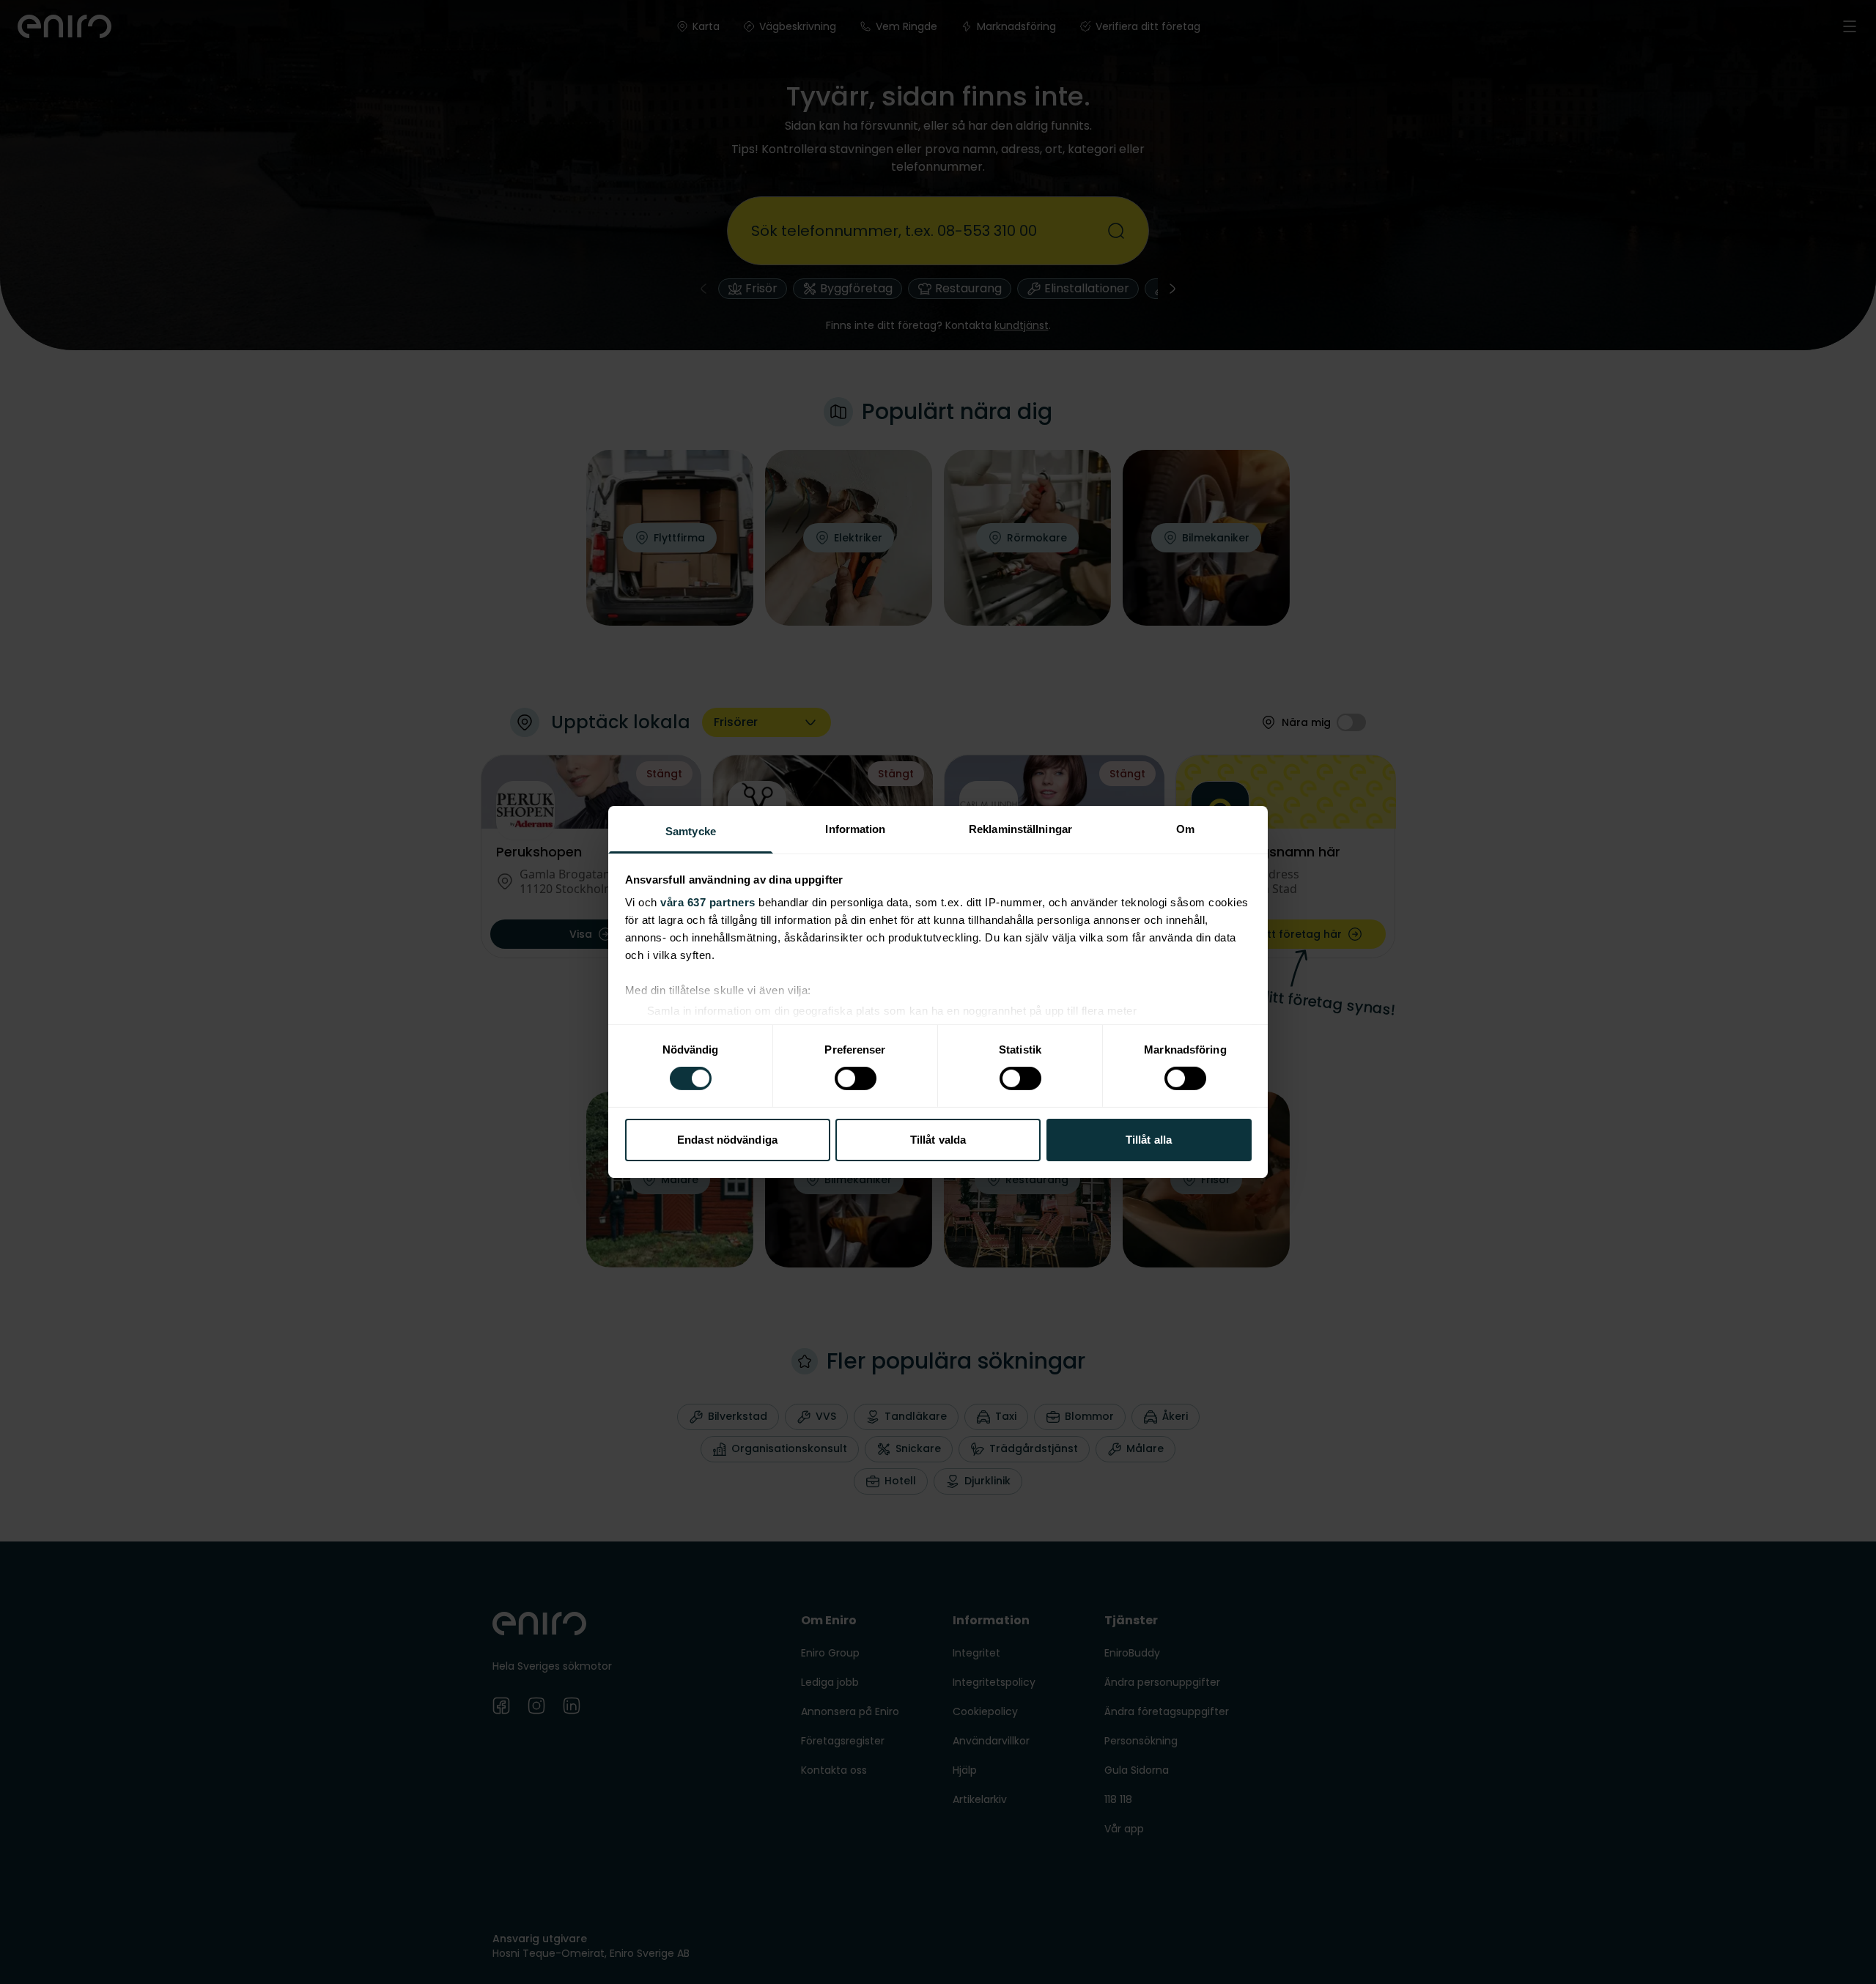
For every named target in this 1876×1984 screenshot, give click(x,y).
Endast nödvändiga (727, 1140)
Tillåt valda (938, 1140)
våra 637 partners (708, 902)
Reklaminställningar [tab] (1020, 829)
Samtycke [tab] (691, 831)
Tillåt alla (1149, 1140)
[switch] (856, 1078)
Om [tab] (1185, 829)
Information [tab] (855, 829)
